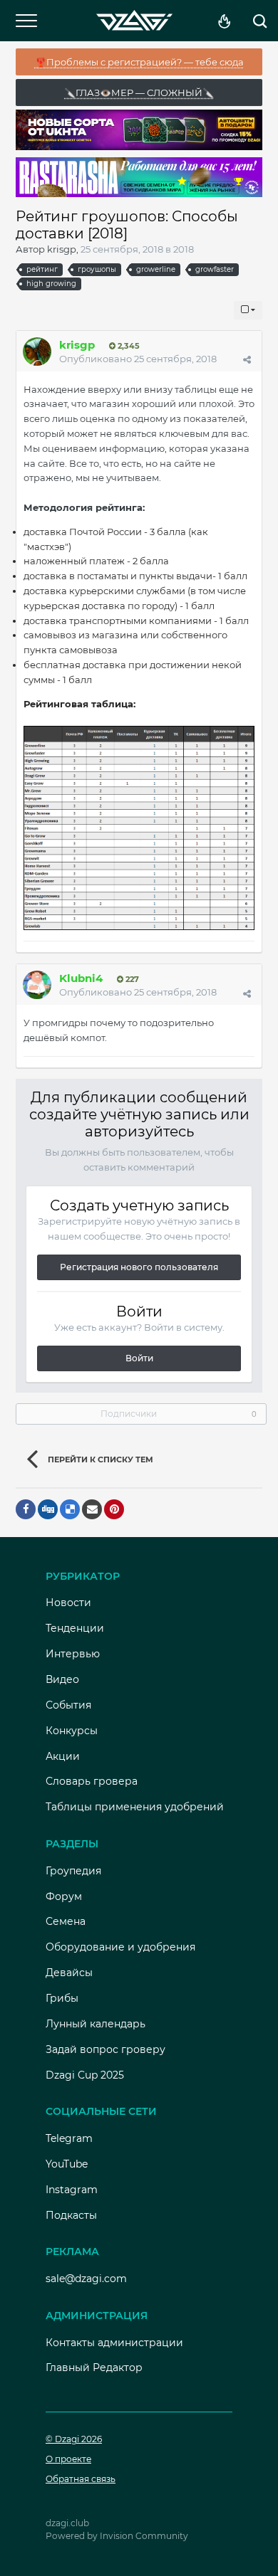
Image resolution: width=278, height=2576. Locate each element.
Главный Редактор (94, 2368)
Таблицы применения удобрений (135, 1807)
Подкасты (71, 2215)
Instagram (72, 2190)
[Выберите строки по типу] (248, 310)
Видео (62, 1679)
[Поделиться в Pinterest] (114, 1509)
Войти (139, 1358)
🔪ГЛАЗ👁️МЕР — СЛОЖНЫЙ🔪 (139, 93)
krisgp (62, 249)
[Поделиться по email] (92, 1509)
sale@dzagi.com (86, 2279)
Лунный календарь (96, 2024)
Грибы (62, 1998)
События (68, 1705)
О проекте (68, 2459)
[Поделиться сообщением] (247, 359)
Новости (68, 1603)
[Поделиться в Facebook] (26, 1509)
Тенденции (75, 1628)
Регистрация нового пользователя (139, 1267)
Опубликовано (138, 359)
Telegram (69, 2138)
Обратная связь (81, 2479)
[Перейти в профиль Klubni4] (37, 985)
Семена (66, 1921)
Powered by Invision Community (117, 2536)
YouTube (67, 2164)
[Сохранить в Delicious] (70, 1509)
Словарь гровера (92, 1781)
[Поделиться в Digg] (48, 1509)
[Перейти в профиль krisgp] (37, 352)
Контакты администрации (114, 2343)
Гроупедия (73, 1871)
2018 (184, 249)
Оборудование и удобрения (120, 1947)
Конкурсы (72, 1731)
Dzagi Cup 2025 (85, 2075)
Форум (64, 1896)
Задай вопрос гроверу (105, 2049)
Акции (63, 1756)
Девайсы (69, 1973)
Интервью (73, 1654)
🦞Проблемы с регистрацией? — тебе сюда (139, 62)
